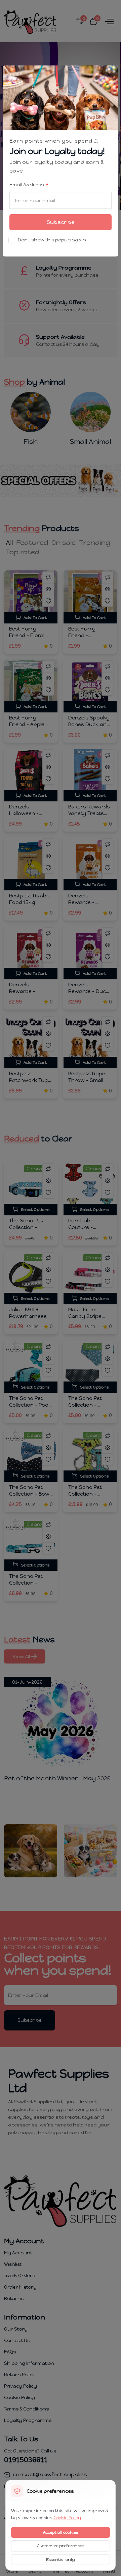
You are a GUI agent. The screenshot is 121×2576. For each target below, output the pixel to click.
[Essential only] (105, 2491)
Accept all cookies (61, 2532)
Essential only (61, 2560)
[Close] (109, 75)
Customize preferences (61, 2546)
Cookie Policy (67, 2518)
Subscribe (61, 222)
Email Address (27, 185)
